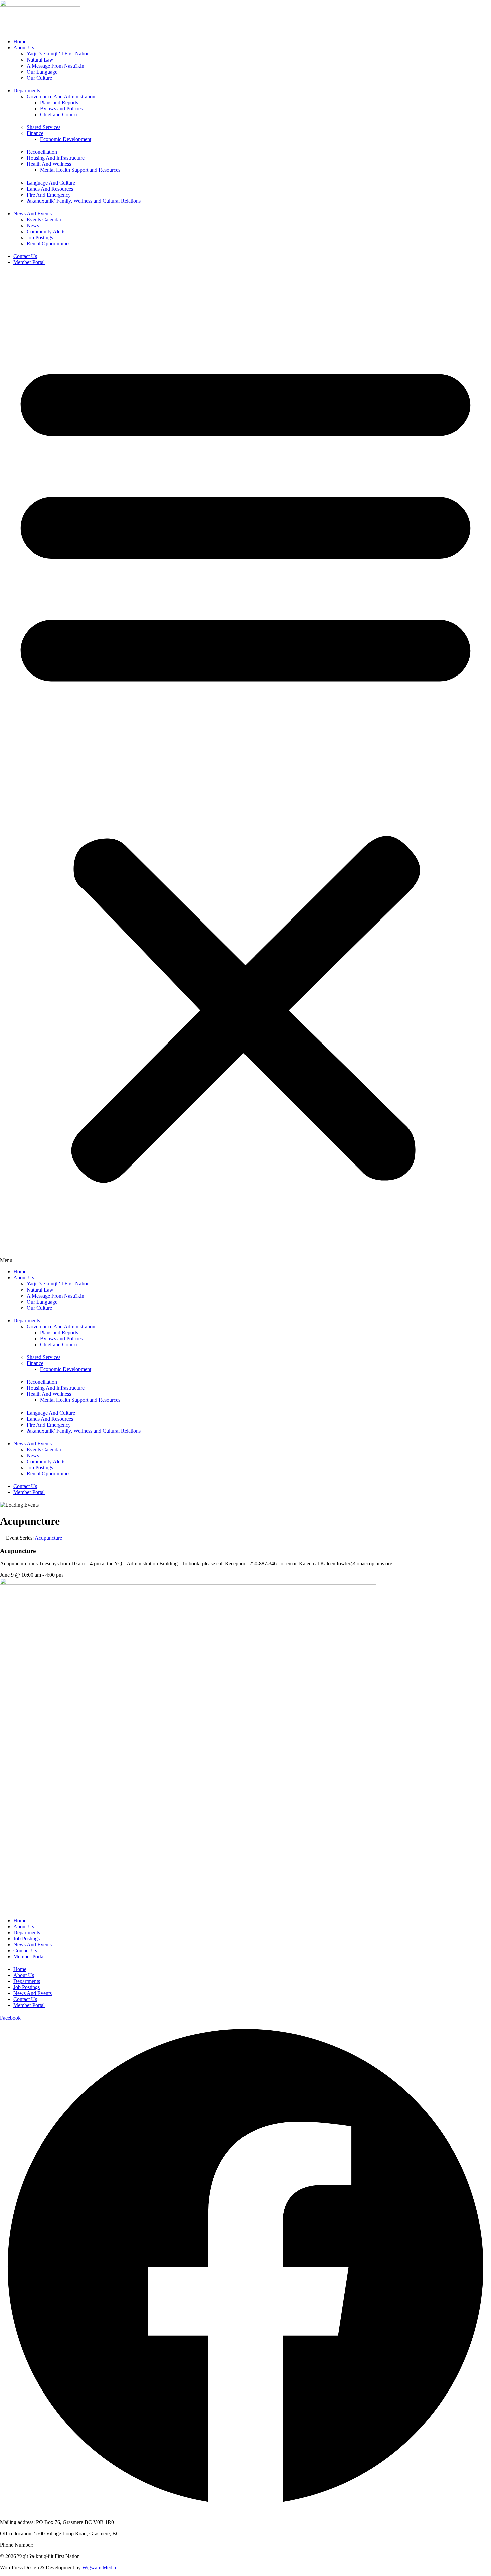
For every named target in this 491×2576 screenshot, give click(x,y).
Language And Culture (51, 183)
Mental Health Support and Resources (80, 170)
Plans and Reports (59, 102)
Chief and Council (59, 114)
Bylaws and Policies (61, 108)
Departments (27, 90)
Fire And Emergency (49, 195)
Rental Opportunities (49, 243)
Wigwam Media (99, 2567)
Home (20, 42)
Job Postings (40, 237)
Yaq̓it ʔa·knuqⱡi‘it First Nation (58, 54)
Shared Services (44, 127)
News (33, 225)
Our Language (42, 72)
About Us (24, 48)
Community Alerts (46, 231)
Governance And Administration (61, 96)
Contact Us (25, 256)
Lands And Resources (50, 189)
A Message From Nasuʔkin (55, 66)
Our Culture (39, 78)
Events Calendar (44, 219)
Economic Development (66, 139)
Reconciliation (42, 152)
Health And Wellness (49, 164)
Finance (35, 133)
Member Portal (29, 262)
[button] (246, 768)
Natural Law (40, 60)
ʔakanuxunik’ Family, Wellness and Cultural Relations (84, 201)
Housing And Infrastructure (56, 158)
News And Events (33, 213)
